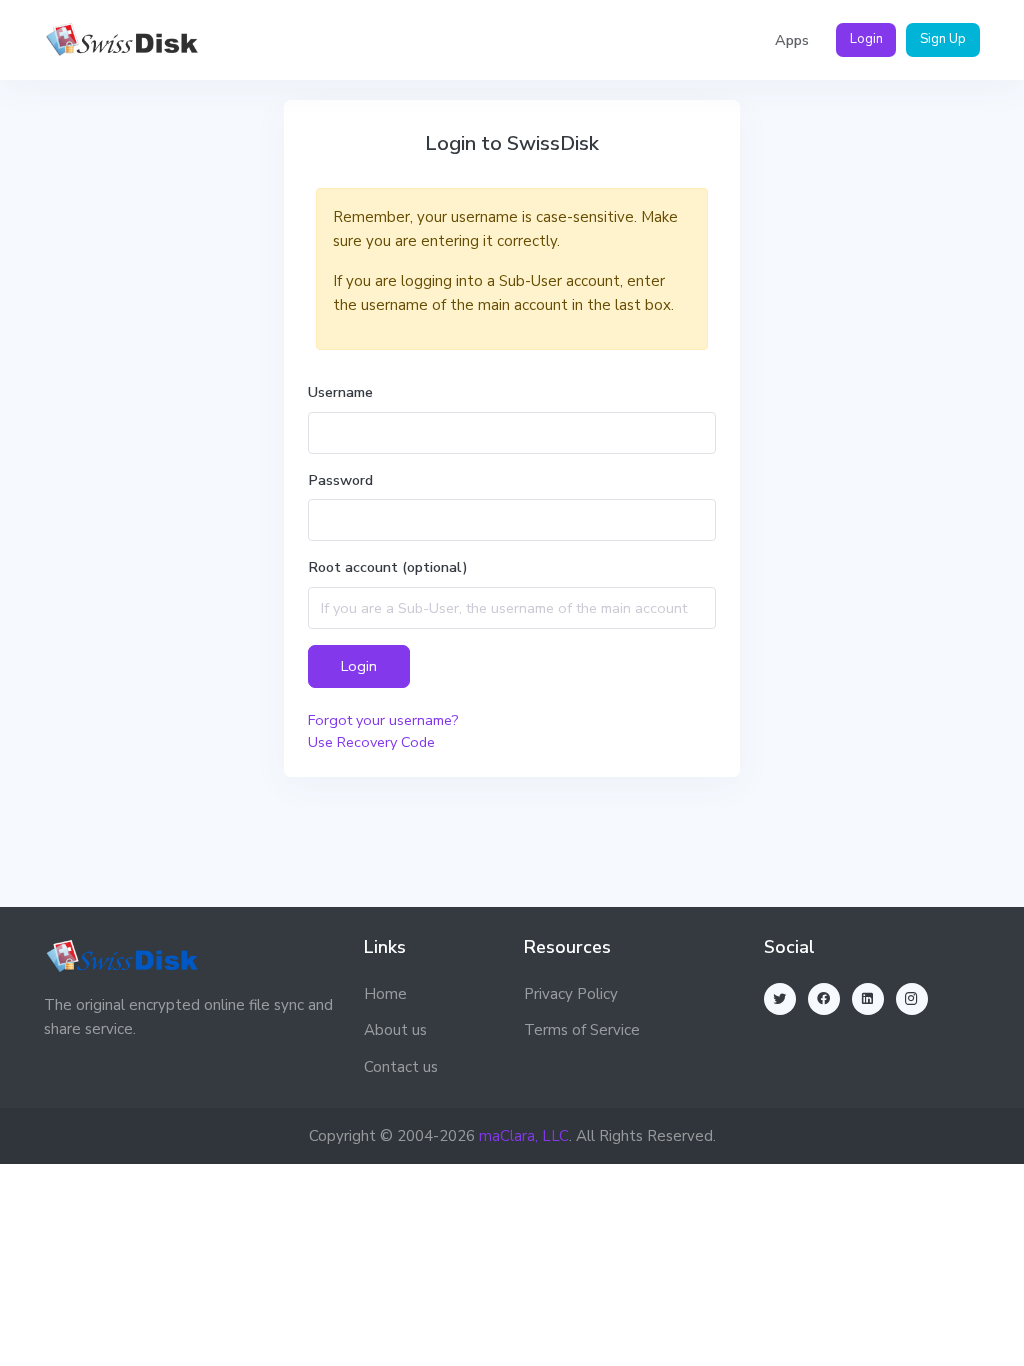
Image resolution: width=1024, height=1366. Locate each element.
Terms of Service (582, 1030)
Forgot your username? (383, 720)
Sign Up (943, 39)
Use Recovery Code (371, 742)
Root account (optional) (388, 567)
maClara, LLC (524, 1136)
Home (385, 994)
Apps (792, 40)
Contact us (401, 1067)
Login (866, 39)
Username (340, 392)
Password (340, 480)
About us (395, 1030)
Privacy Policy (571, 994)
